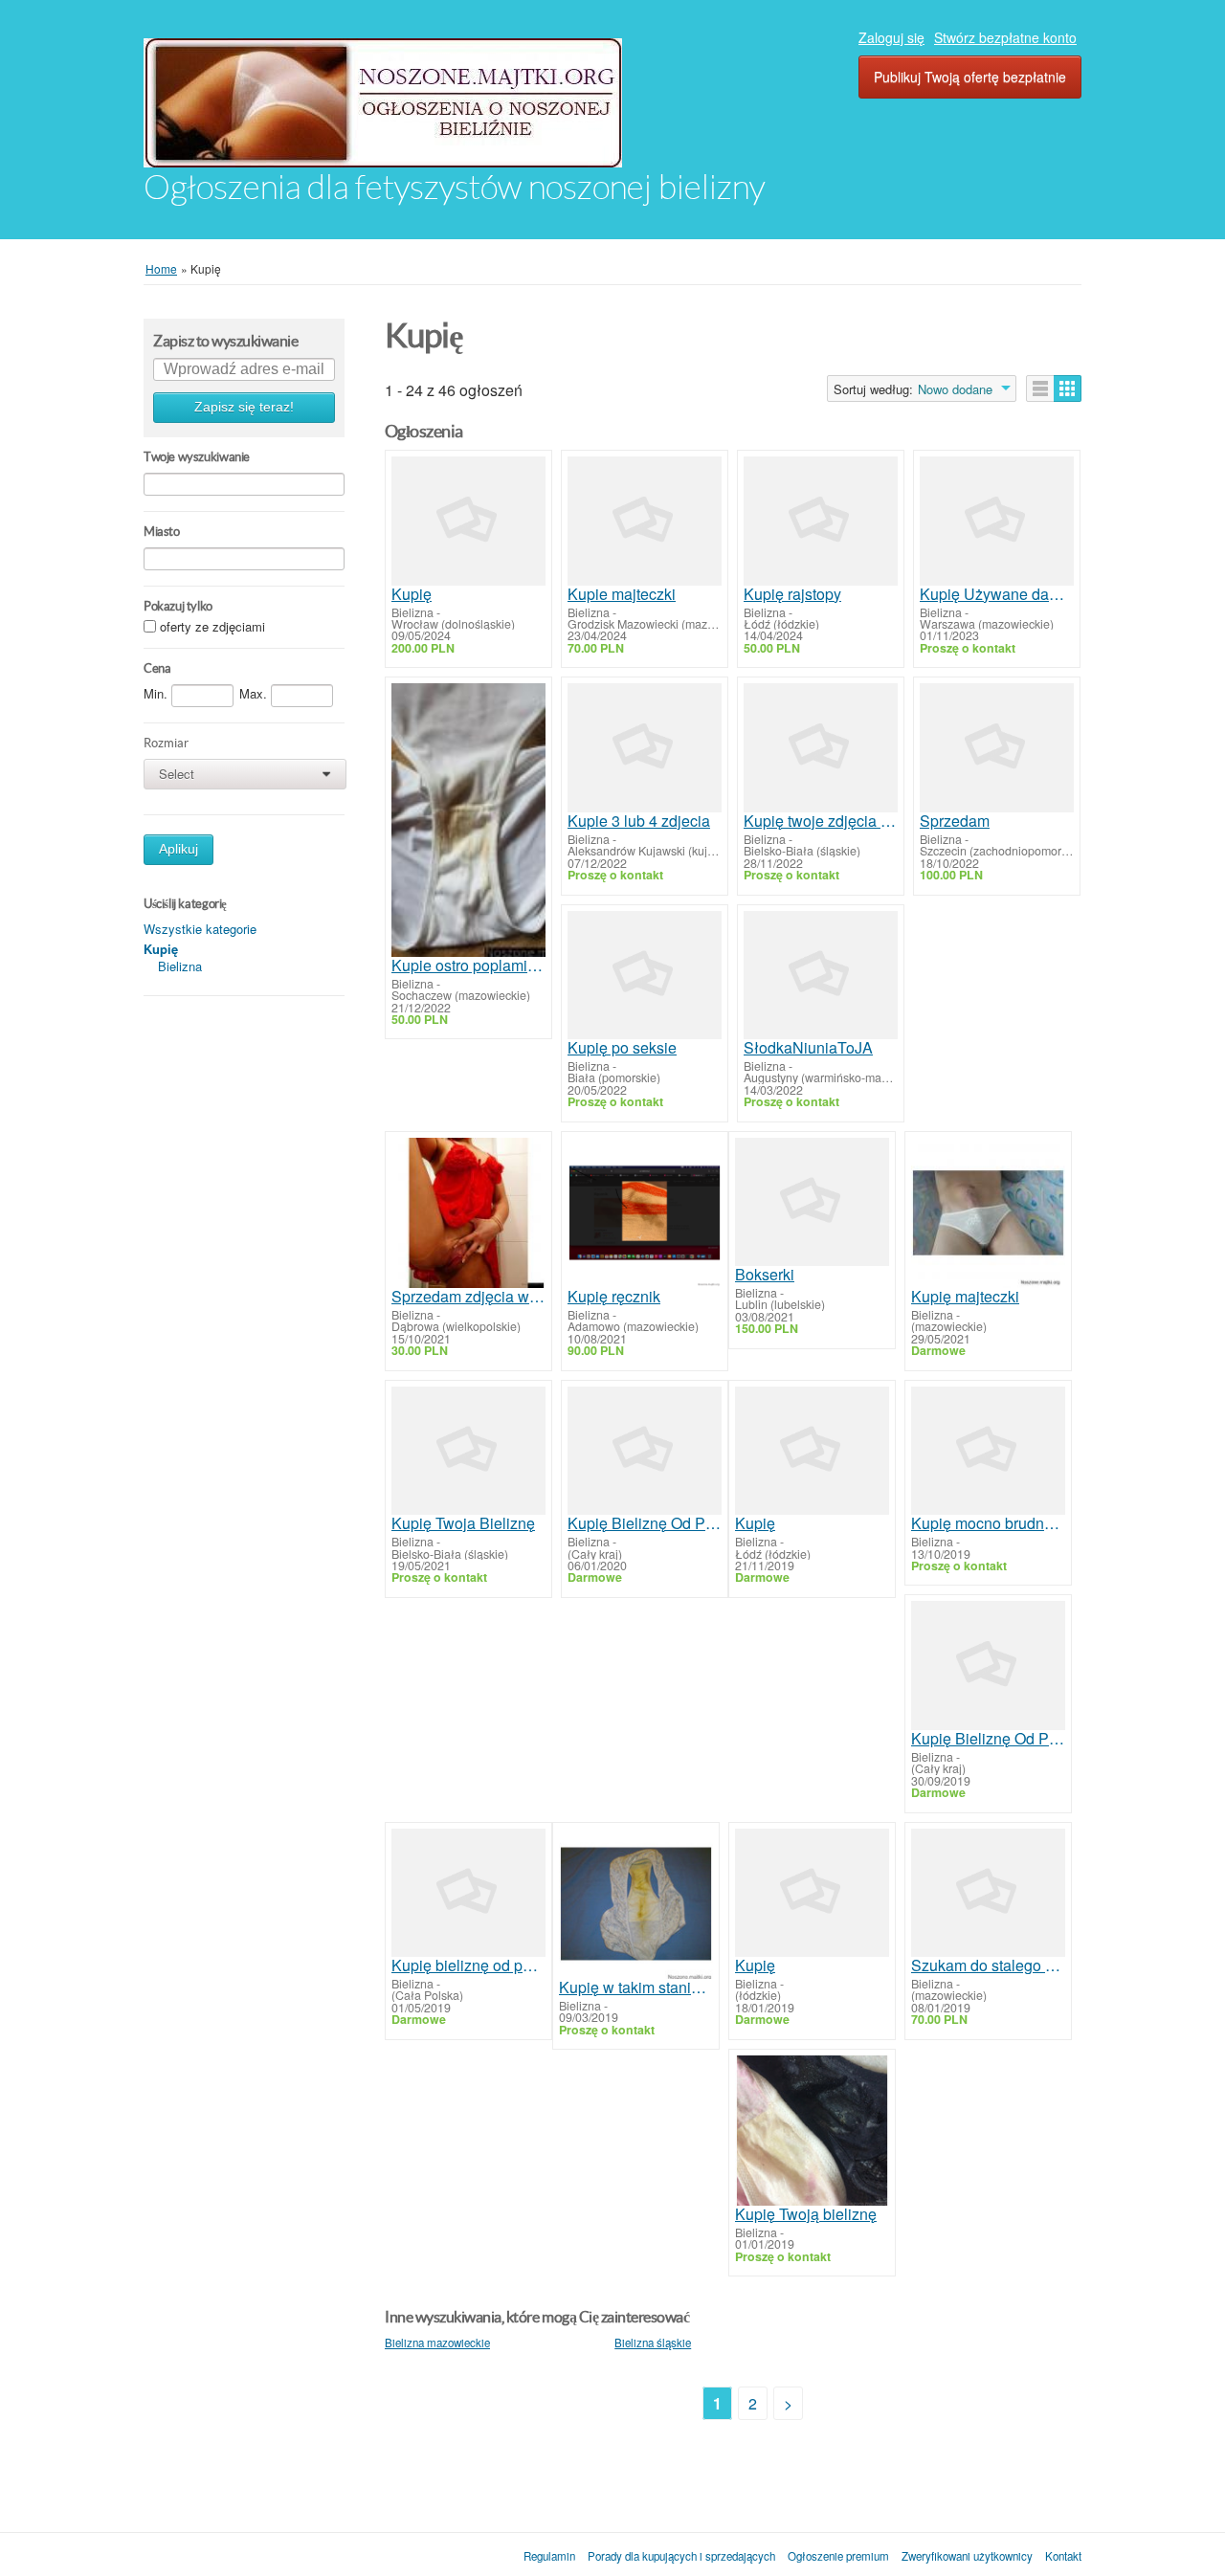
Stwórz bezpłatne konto (1005, 37)
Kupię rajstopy (792, 594)
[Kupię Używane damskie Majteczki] (997, 521)
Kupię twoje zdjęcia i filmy (821, 821)
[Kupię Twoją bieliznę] (812, 2131)
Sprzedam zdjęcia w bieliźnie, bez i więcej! (468, 1297)
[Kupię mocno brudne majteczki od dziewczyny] (988, 1451)
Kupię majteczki (965, 1297)
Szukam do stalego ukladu (988, 1965)
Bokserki (765, 1275)
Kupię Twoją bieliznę (806, 2214)
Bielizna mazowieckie (437, 2343)
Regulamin (549, 2556)
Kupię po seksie (622, 1048)
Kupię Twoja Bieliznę (463, 1523)
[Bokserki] (812, 1202)
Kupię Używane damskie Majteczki (997, 594)
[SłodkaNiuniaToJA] (821, 975)
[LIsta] (1040, 389)
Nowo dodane (955, 389)
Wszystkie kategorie (200, 929)
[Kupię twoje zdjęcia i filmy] (821, 747)
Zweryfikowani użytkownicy (967, 2556)
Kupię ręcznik (614, 1297)
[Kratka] (1068, 389)
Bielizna (180, 966)
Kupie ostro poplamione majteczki (468, 966)
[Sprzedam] (997, 747)
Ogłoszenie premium (838, 2556)
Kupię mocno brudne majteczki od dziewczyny (988, 1523)
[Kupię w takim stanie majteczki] (636, 1904)
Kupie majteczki (622, 594)
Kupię (412, 594)
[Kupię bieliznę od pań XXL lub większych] (468, 1893)
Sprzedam (955, 821)
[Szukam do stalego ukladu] (988, 1893)
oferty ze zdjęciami (212, 627)
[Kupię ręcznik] (645, 1213)
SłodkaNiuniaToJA (808, 1048)
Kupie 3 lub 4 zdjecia (639, 821)
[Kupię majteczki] (988, 1213)
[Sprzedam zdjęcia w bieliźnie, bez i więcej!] (468, 1213)
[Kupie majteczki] (645, 521)
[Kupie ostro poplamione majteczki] (468, 820)
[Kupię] (468, 521)
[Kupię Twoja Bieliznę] (468, 1451)
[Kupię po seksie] (645, 975)
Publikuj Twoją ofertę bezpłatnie (970, 77)
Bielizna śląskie (653, 2343)
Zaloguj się (891, 37)
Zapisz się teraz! (244, 407)
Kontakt (1063, 2556)
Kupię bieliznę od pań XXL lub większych (468, 1965)
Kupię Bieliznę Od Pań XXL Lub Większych (645, 1523)
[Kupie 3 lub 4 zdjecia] (645, 747)
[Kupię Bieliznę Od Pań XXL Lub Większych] (645, 1451)
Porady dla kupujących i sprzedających (681, 2556)
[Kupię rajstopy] (821, 521)
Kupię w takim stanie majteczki (636, 1988)
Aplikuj (178, 849)
